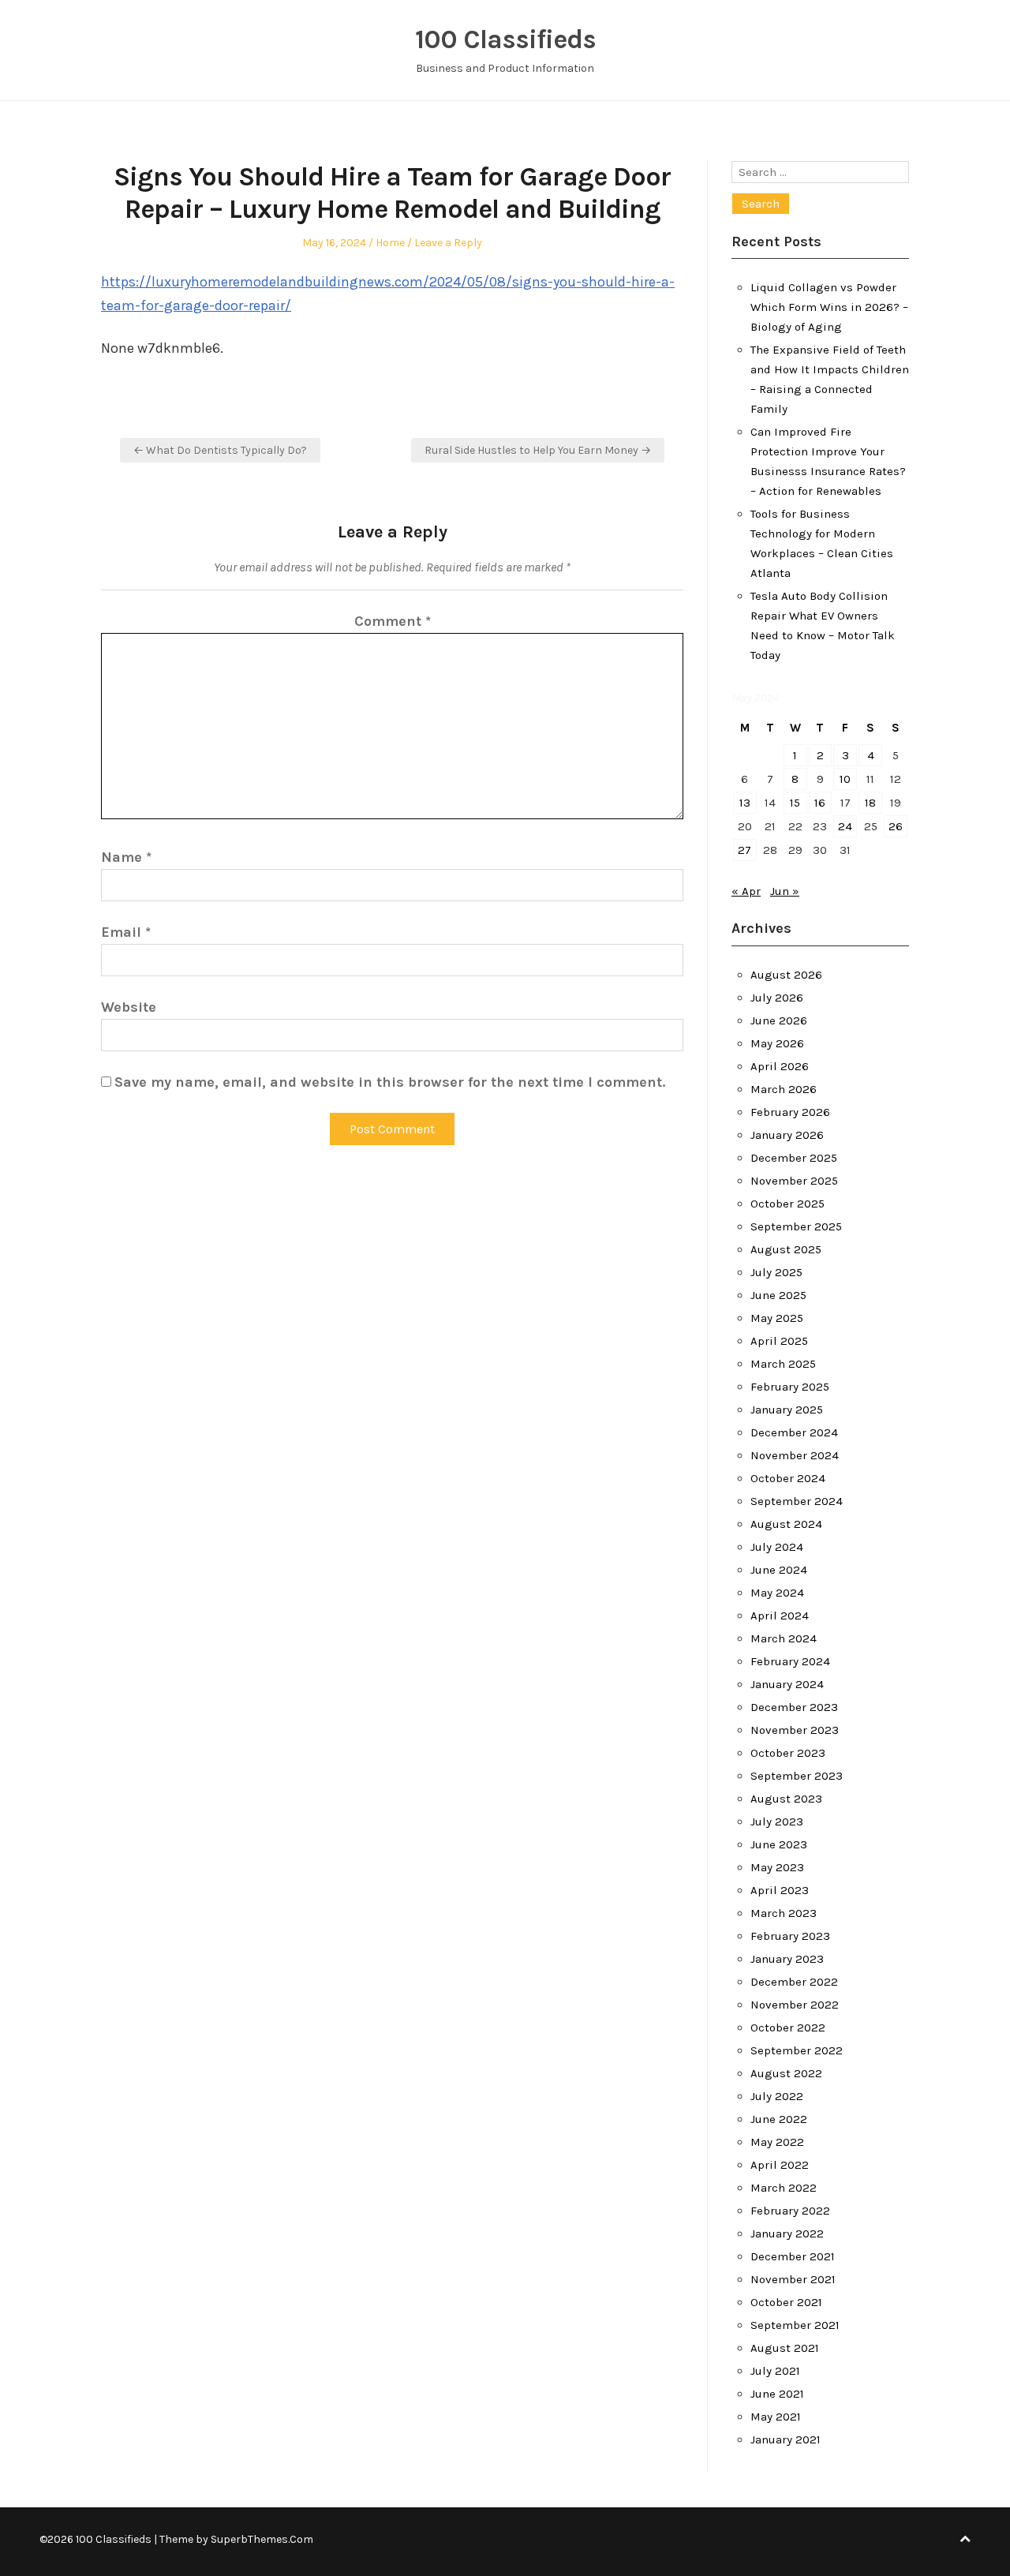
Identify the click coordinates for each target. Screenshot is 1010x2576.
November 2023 (795, 1730)
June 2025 (778, 1295)
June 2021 (777, 2394)
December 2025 (794, 1158)
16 (820, 803)
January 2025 (787, 1410)
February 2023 (790, 1936)
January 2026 (787, 1135)
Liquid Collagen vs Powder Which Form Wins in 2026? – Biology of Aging (829, 307)
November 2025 (794, 1181)
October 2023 (788, 1753)
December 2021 (793, 2256)
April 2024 (780, 1616)
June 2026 (779, 1020)
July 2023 (777, 1822)
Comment (393, 621)
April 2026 (780, 1066)
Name (126, 857)
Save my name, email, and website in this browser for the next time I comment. (390, 1082)
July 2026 (777, 998)
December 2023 (794, 1707)
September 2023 (797, 1776)
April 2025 (779, 1341)
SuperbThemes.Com (262, 2539)
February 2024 (790, 1661)
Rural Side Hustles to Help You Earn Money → (538, 450)
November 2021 (793, 2279)
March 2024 (784, 1638)
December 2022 (794, 1982)
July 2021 (775, 2371)
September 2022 (797, 2050)
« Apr (746, 891)
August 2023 (786, 1799)
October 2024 (788, 1478)
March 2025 (783, 1364)
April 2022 (780, 2165)
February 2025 (790, 1387)
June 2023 (779, 1844)
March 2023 (784, 1913)
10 (845, 779)
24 (845, 826)
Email (126, 932)
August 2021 (785, 2348)
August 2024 (786, 1524)
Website (129, 1007)
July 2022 (777, 2096)
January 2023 (787, 1959)
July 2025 (776, 1272)
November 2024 (795, 1455)
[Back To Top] (965, 2539)
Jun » (785, 891)
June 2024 (779, 1570)
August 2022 (786, 2073)
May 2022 (777, 2142)
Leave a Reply (448, 243)
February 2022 (790, 2211)
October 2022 (788, 2027)
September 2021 (795, 2325)
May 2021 (776, 2417)
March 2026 (784, 1089)
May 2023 (777, 1867)
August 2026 (786, 975)
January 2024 (787, 1684)
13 (745, 803)
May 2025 (777, 1318)
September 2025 (796, 1226)
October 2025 (787, 1204)
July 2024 (777, 1547)
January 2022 (787, 2233)
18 (870, 803)
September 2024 (797, 1501)
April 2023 (780, 1890)
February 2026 (790, 1112)
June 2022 (779, 2119)
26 (896, 826)
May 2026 (777, 1043)
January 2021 (786, 2439)
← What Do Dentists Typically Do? (220, 450)
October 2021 (786, 2302)
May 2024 (777, 1593)
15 (795, 803)
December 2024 (794, 1432)
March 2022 (784, 2188)
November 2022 (795, 2005)
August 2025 (786, 1249)
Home (390, 243)
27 (744, 850)
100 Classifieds (505, 39)
